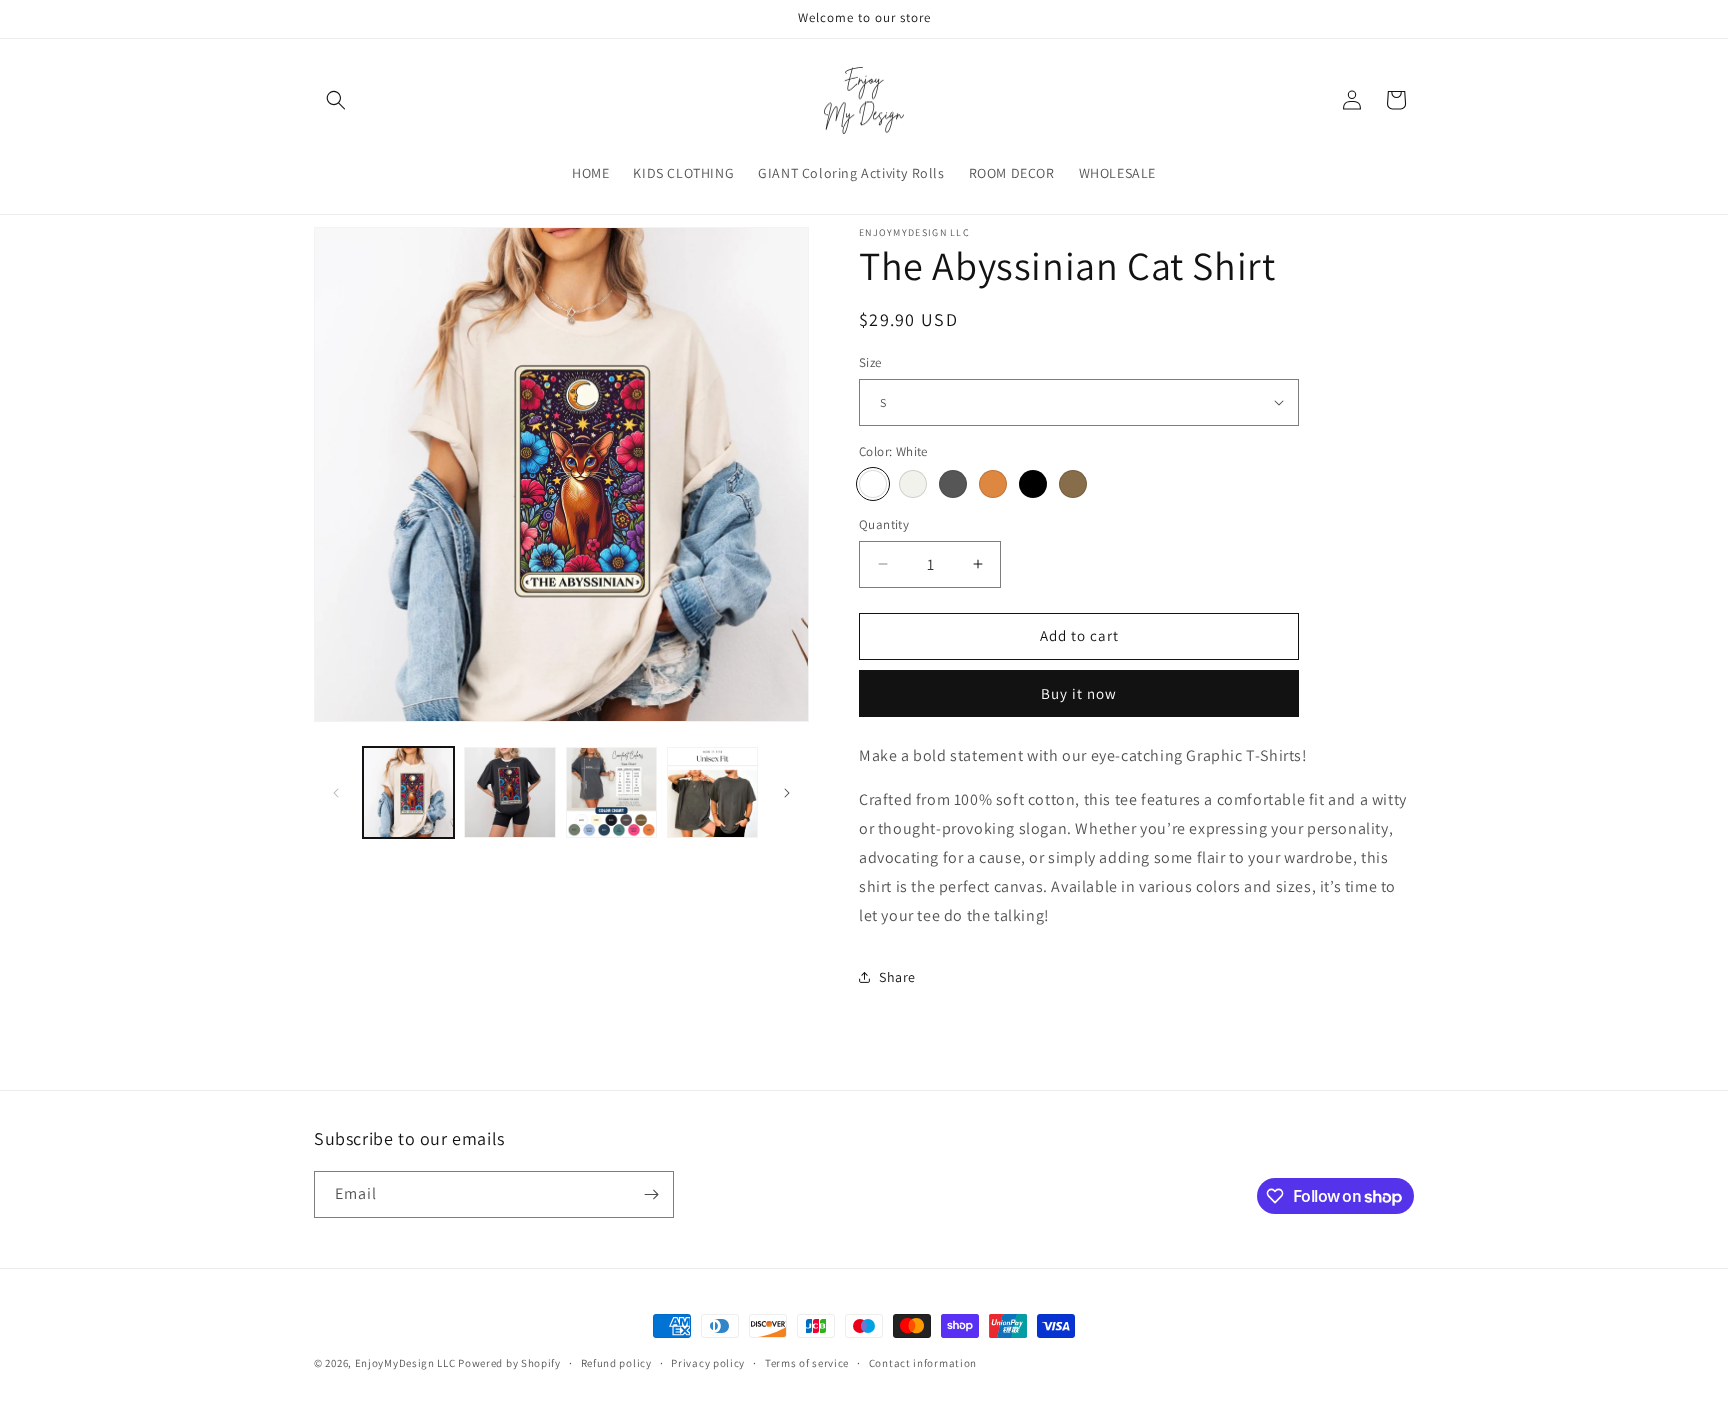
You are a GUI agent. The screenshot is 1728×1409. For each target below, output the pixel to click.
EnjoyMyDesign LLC (405, 1363)
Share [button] (897, 977)
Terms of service (807, 1363)
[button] (336, 100)
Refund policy (616, 1363)
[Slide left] (336, 793)
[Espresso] (1073, 484)
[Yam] (993, 484)
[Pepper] (953, 484)
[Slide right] (787, 793)
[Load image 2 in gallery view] (509, 792)
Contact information (923, 1363)
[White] (873, 484)
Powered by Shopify (509, 1363)
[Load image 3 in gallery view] (611, 792)
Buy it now (1079, 693)
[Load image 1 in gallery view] (408, 792)
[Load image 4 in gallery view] (712, 792)
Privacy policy (708, 1363)
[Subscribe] (651, 1194)
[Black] (1033, 484)
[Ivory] (913, 484)
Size (870, 362)
